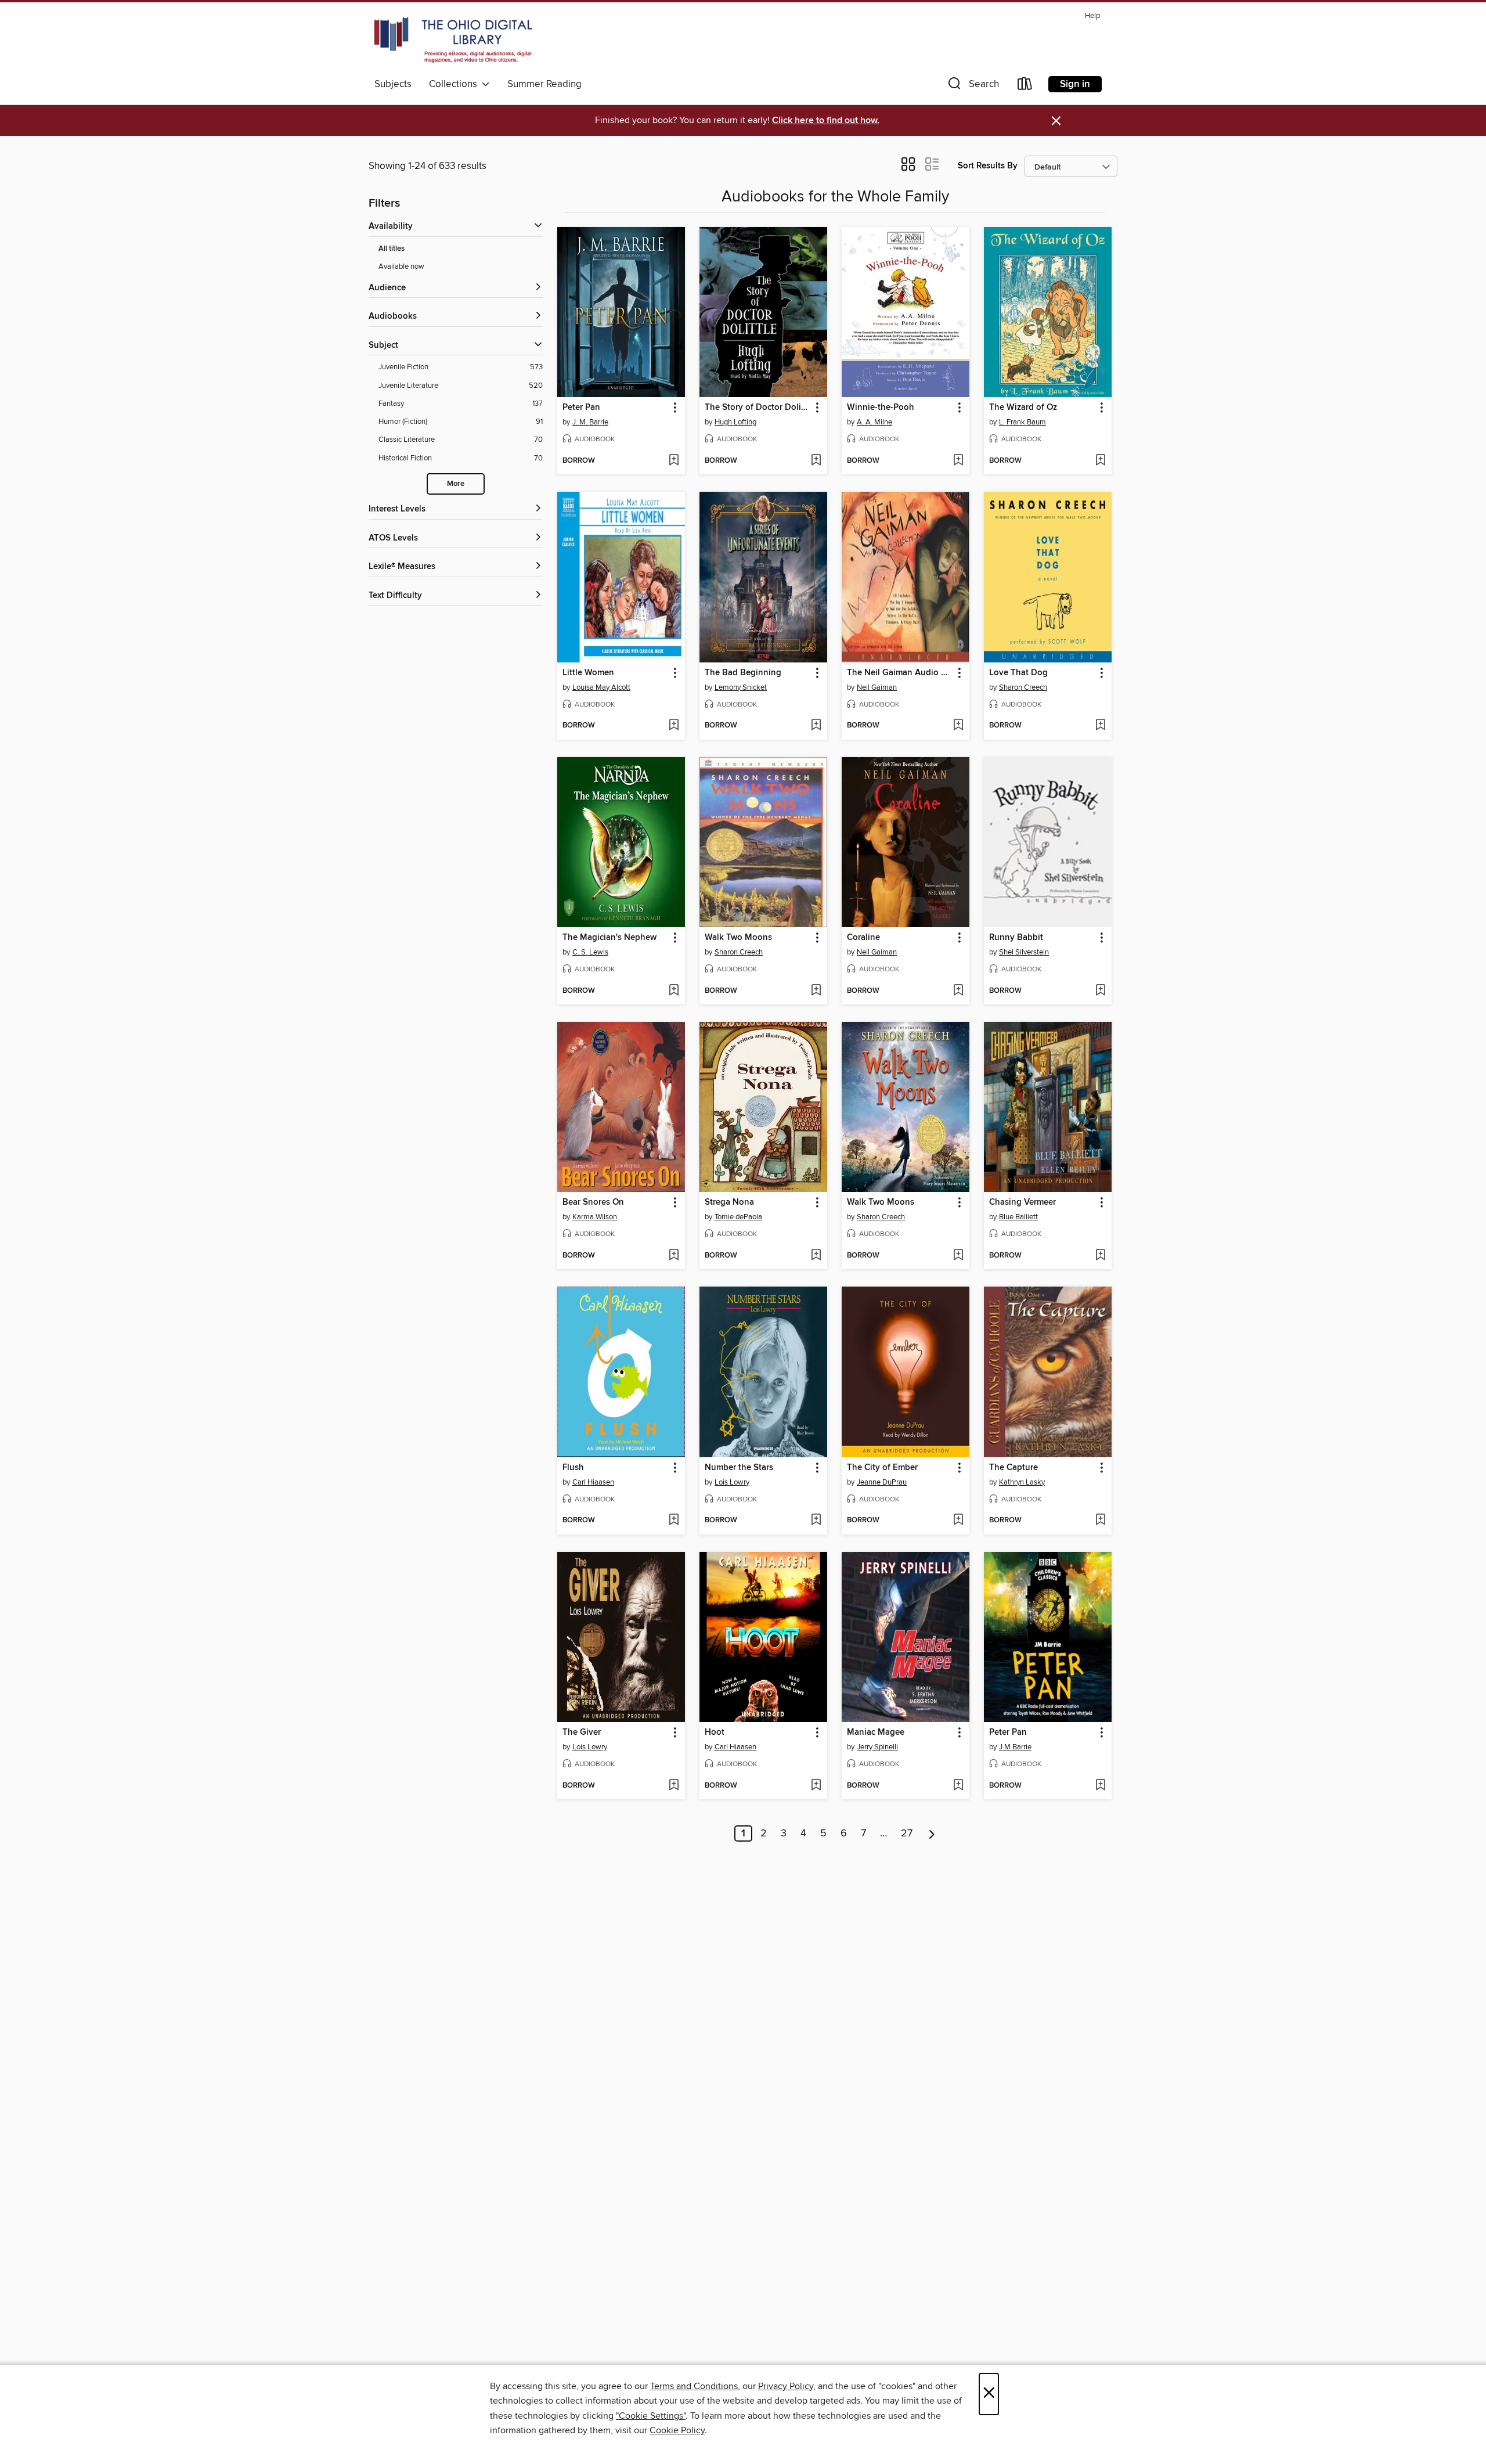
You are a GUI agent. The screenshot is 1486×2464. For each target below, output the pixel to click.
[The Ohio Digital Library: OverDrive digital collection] (453, 40)
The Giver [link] (582, 1732)
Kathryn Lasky (1022, 1482)
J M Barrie (1015, 1747)
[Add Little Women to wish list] (674, 726)
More (456, 484)
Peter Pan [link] (581, 408)
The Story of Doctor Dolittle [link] (758, 408)
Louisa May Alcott (601, 687)
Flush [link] (573, 1468)
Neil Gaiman (877, 687)
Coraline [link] (863, 938)
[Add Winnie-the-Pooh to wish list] (958, 461)
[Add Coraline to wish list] (958, 991)
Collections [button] (455, 84)
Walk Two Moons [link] (738, 938)
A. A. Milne (874, 422)
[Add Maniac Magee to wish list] (958, 1786)
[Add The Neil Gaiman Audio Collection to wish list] (958, 726)
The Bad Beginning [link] (743, 673)
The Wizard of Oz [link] (1023, 408)
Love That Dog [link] (1018, 673)
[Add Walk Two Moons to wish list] (816, 991)
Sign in (1075, 84)
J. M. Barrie (590, 422)
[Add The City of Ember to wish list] (958, 1521)
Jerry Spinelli (877, 1747)
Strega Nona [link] (729, 1202)
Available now (401, 266)
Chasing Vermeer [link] (1022, 1202)
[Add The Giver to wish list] (674, 1786)
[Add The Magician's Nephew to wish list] (674, 991)
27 (907, 1833)
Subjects (393, 84)
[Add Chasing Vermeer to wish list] (1100, 1256)
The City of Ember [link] (882, 1468)
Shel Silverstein (1024, 952)
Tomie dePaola (738, 1217)
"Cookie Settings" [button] (651, 2416)
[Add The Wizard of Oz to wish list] (1100, 461)
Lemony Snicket (741, 687)
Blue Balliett (1018, 1217)
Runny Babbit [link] (1016, 938)
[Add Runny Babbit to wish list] (1100, 991)
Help (1092, 16)
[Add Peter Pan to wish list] (674, 461)
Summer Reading (544, 84)
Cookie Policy (677, 2430)
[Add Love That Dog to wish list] (1100, 726)
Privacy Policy (786, 2386)
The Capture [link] (1013, 1468)
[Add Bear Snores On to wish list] (674, 1256)
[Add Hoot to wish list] (816, 1786)
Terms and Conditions (694, 2386)
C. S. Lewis (590, 952)
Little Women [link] (588, 673)
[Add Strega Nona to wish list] (816, 1256)
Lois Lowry (732, 1482)
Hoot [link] (715, 1732)
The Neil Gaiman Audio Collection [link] (900, 673)
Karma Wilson (595, 1217)
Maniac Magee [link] (876, 1732)
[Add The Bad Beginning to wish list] (816, 726)
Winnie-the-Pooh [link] (881, 408)
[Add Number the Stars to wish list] (816, 1521)
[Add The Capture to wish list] (1100, 1521)
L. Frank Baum (1022, 422)
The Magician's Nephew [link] (609, 938)
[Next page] (932, 1833)
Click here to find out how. (826, 120)
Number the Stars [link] (739, 1468)
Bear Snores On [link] (593, 1202)
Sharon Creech (1023, 687)
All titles (392, 249)
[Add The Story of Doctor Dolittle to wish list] (816, 461)
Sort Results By (988, 166)
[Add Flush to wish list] (674, 1521)
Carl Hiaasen (593, 1482)
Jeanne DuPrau (882, 1482)
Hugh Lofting (735, 422)
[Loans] (1025, 86)
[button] (972, 86)
